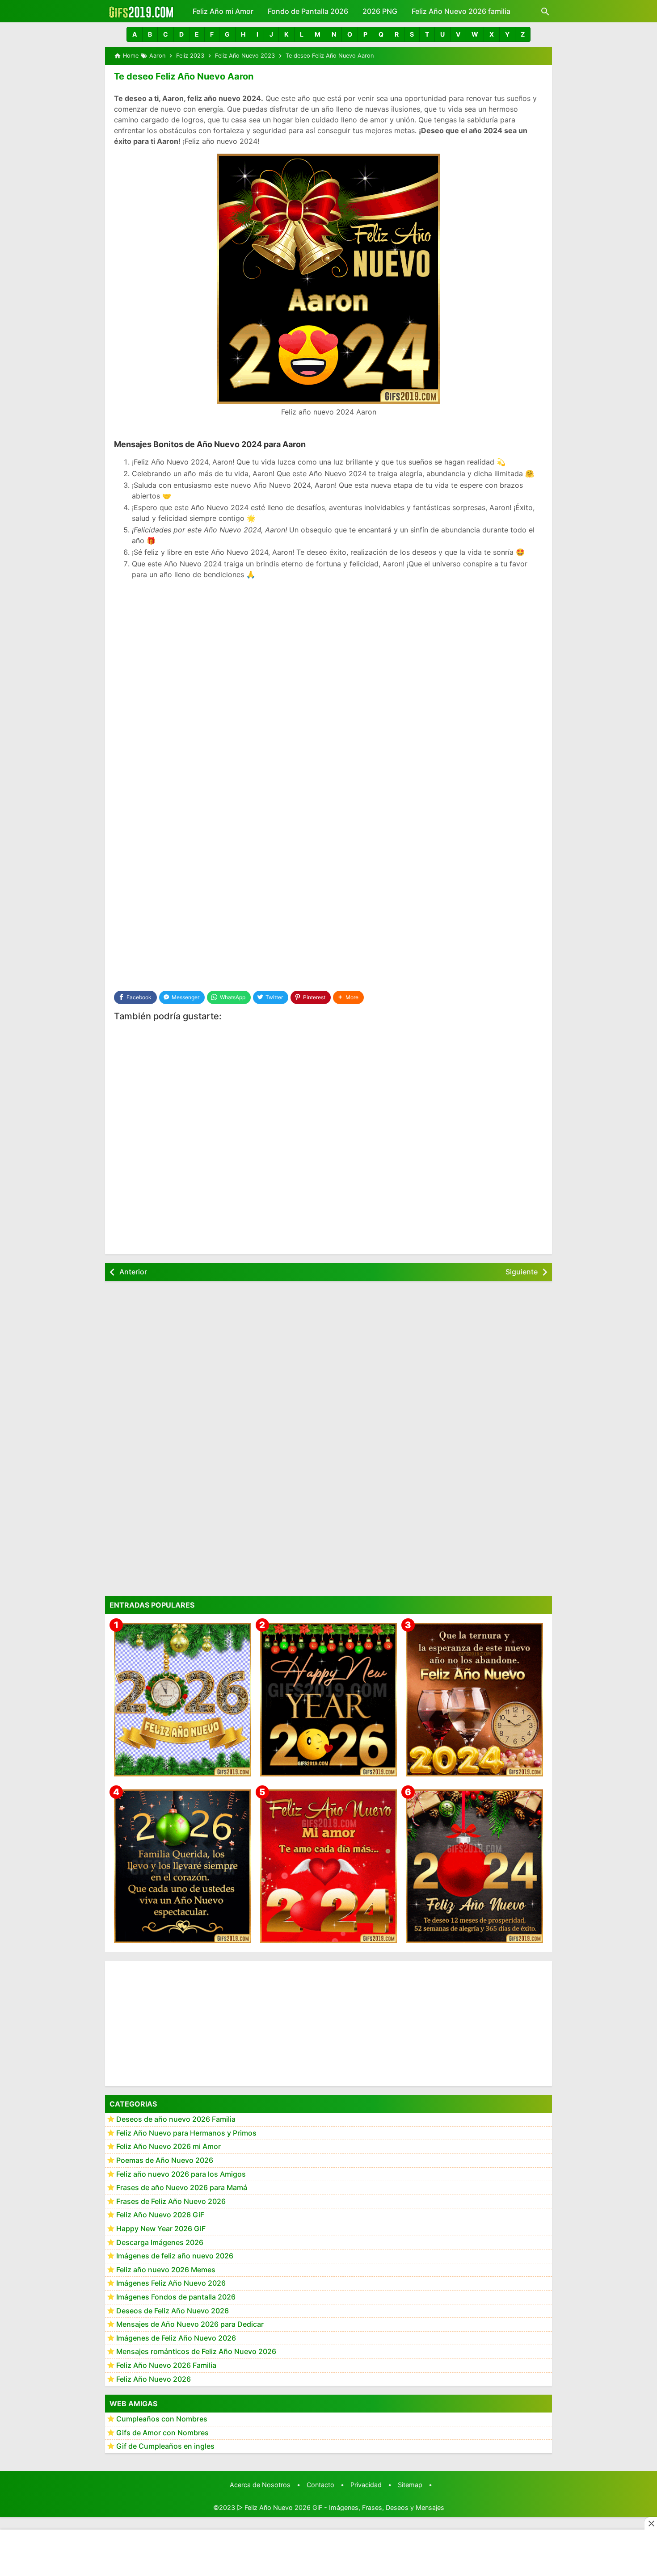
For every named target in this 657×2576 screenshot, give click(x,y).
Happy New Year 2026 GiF (161, 2228)
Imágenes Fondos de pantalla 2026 (176, 2297)
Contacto (320, 2485)
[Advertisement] (328, 651)
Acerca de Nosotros (260, 2485)
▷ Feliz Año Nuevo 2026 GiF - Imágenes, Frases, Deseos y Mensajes (341, 2507)
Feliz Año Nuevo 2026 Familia (166, 2365)
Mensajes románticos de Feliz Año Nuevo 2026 (196, 2351)
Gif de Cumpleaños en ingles (165, 2446)
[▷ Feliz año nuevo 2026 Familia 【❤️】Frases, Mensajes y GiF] (183, 1866)
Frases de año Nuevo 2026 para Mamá (182, 2187)
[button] (135, 34)
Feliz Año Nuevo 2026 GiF (160, 2215)
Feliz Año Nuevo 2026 (154, 2379)
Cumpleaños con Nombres (162, 2419)
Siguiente (522, 1272)
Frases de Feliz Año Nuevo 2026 (171, 2201)
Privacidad (366, 2485)
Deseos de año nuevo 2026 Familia (176, 2119)
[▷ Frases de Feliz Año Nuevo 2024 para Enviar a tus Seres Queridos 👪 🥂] (474, 1699)
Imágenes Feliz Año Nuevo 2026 (171, 2283)
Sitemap (410, 2485)
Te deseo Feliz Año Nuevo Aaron (184, 76)
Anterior (133, 1272)
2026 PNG (380, 11)
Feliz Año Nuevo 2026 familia (461, 11)
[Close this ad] (651, 2523)
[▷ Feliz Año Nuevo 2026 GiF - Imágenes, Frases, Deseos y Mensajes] (141, 11)
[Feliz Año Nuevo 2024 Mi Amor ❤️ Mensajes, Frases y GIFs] (329, 1866)
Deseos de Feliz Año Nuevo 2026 (173, 2310)
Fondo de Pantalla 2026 (308, 11)
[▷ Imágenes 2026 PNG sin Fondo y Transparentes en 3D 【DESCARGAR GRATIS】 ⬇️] (183, 1699)
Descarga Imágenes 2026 (160, 2242)
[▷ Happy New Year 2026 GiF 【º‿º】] (329, 1699)
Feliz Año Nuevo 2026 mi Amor (168, 2146)
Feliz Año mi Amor (223, 11)
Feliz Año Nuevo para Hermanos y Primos (186, 2132)
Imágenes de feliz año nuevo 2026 (175, 2256)
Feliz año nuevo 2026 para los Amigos (181, 2174)
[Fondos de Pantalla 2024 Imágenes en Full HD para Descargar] (474, 1866)
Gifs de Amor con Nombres (162, 2432)
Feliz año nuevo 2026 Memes (166, 2269)
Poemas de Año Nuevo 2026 (165, 2160)
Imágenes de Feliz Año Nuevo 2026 (176, 2337)
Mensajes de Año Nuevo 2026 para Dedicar (190, 2324)
